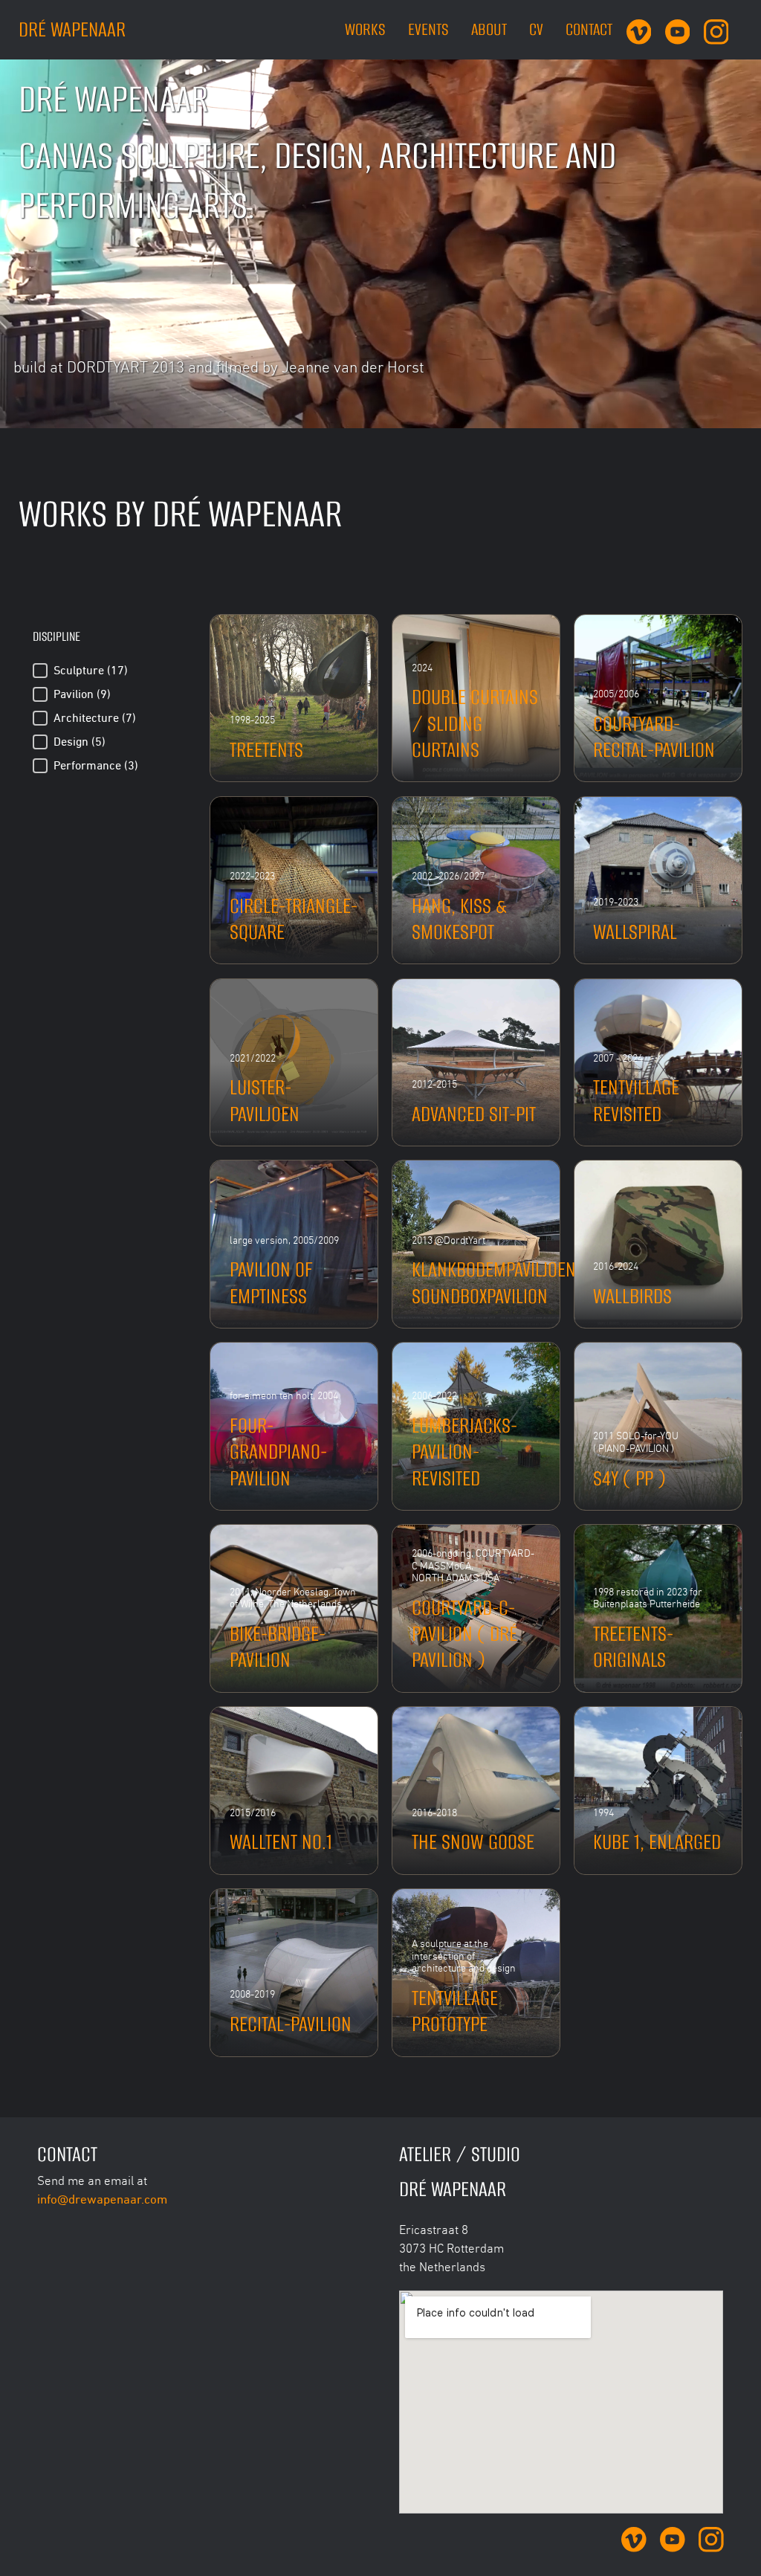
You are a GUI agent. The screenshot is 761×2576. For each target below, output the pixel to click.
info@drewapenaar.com (102, 2199)
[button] (108, 671)
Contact (589, 29)
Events (428, 29)
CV (536, 29)
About (489, 29)
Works (365, 29)
